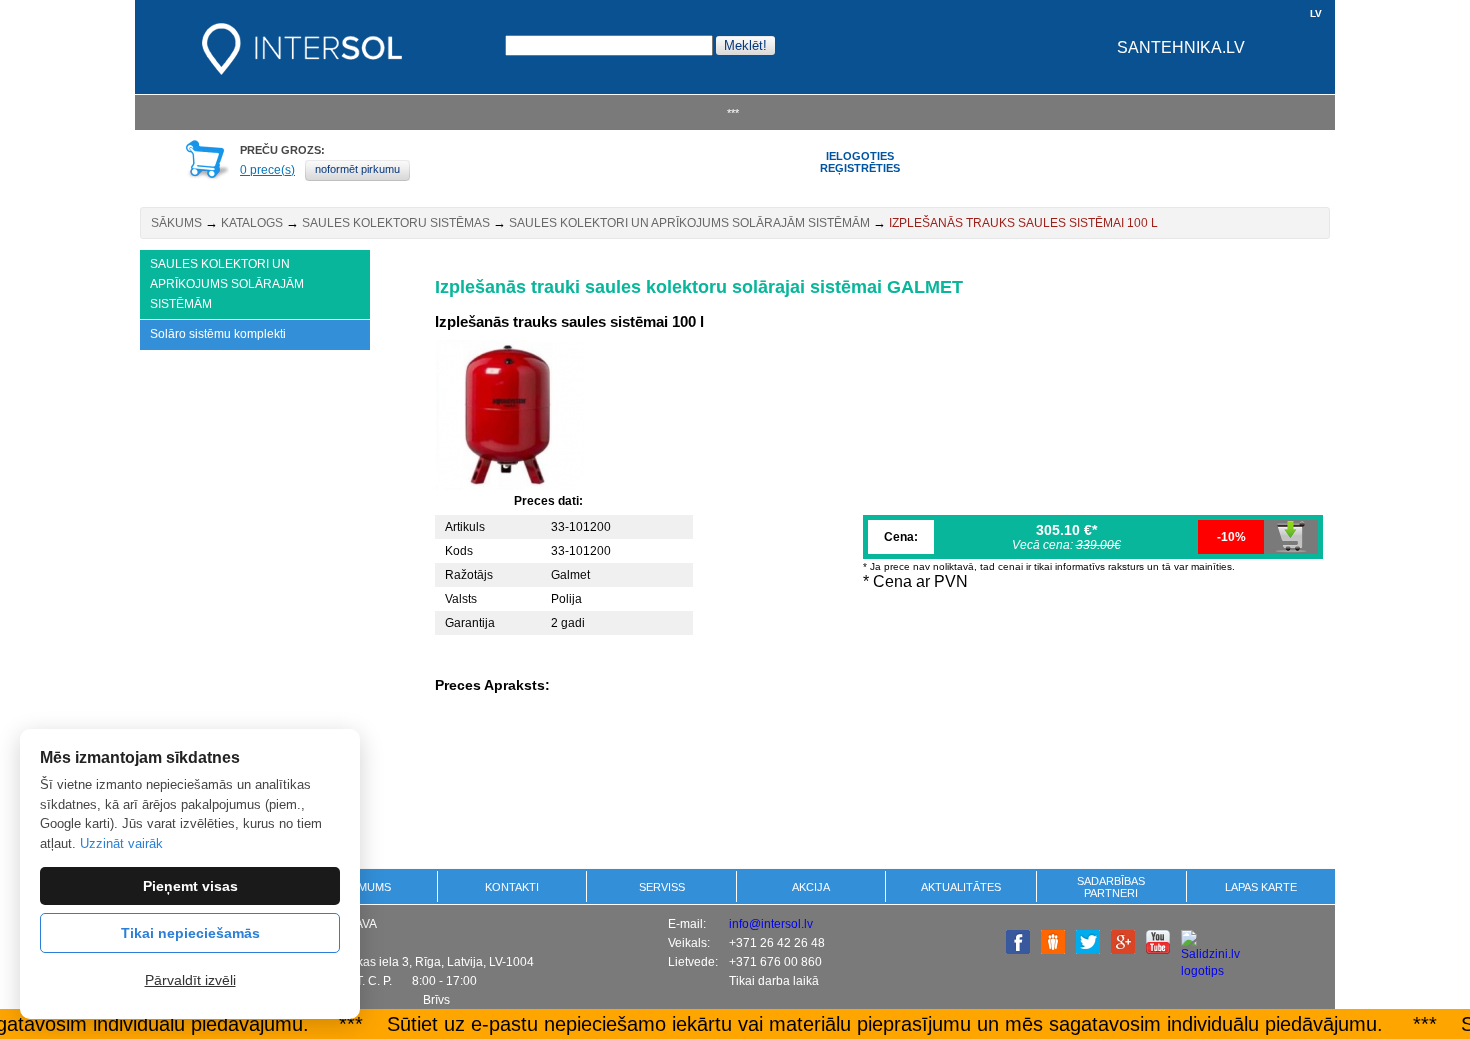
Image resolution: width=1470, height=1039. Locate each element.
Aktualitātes (961, 887)
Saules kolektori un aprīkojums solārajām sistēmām (689, 223)
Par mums (362, 887)
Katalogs (252, 223)
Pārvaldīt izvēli (190, 980)
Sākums (176, 223)
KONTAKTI (512, 887)
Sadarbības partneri (1111, 887)
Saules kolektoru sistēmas (396, 223)
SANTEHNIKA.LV (1181, 47)
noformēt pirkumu (357, 169)
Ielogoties (860, 156)
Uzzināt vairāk (121, 843)
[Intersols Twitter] (1088, 950)
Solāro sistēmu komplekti (218, 334)
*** (733, 113)
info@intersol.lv (771, 924)
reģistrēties (860, 168)
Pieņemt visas (190, 886)
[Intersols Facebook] (1018, 950)
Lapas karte (1261, 887)
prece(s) (267, 170)
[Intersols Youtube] (1158, 950)
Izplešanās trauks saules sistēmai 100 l (1023, 223)
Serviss (662, 887)
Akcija (811, 887)
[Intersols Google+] (1123, 950)
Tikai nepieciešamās (190, 933)
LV (1316, 13)
